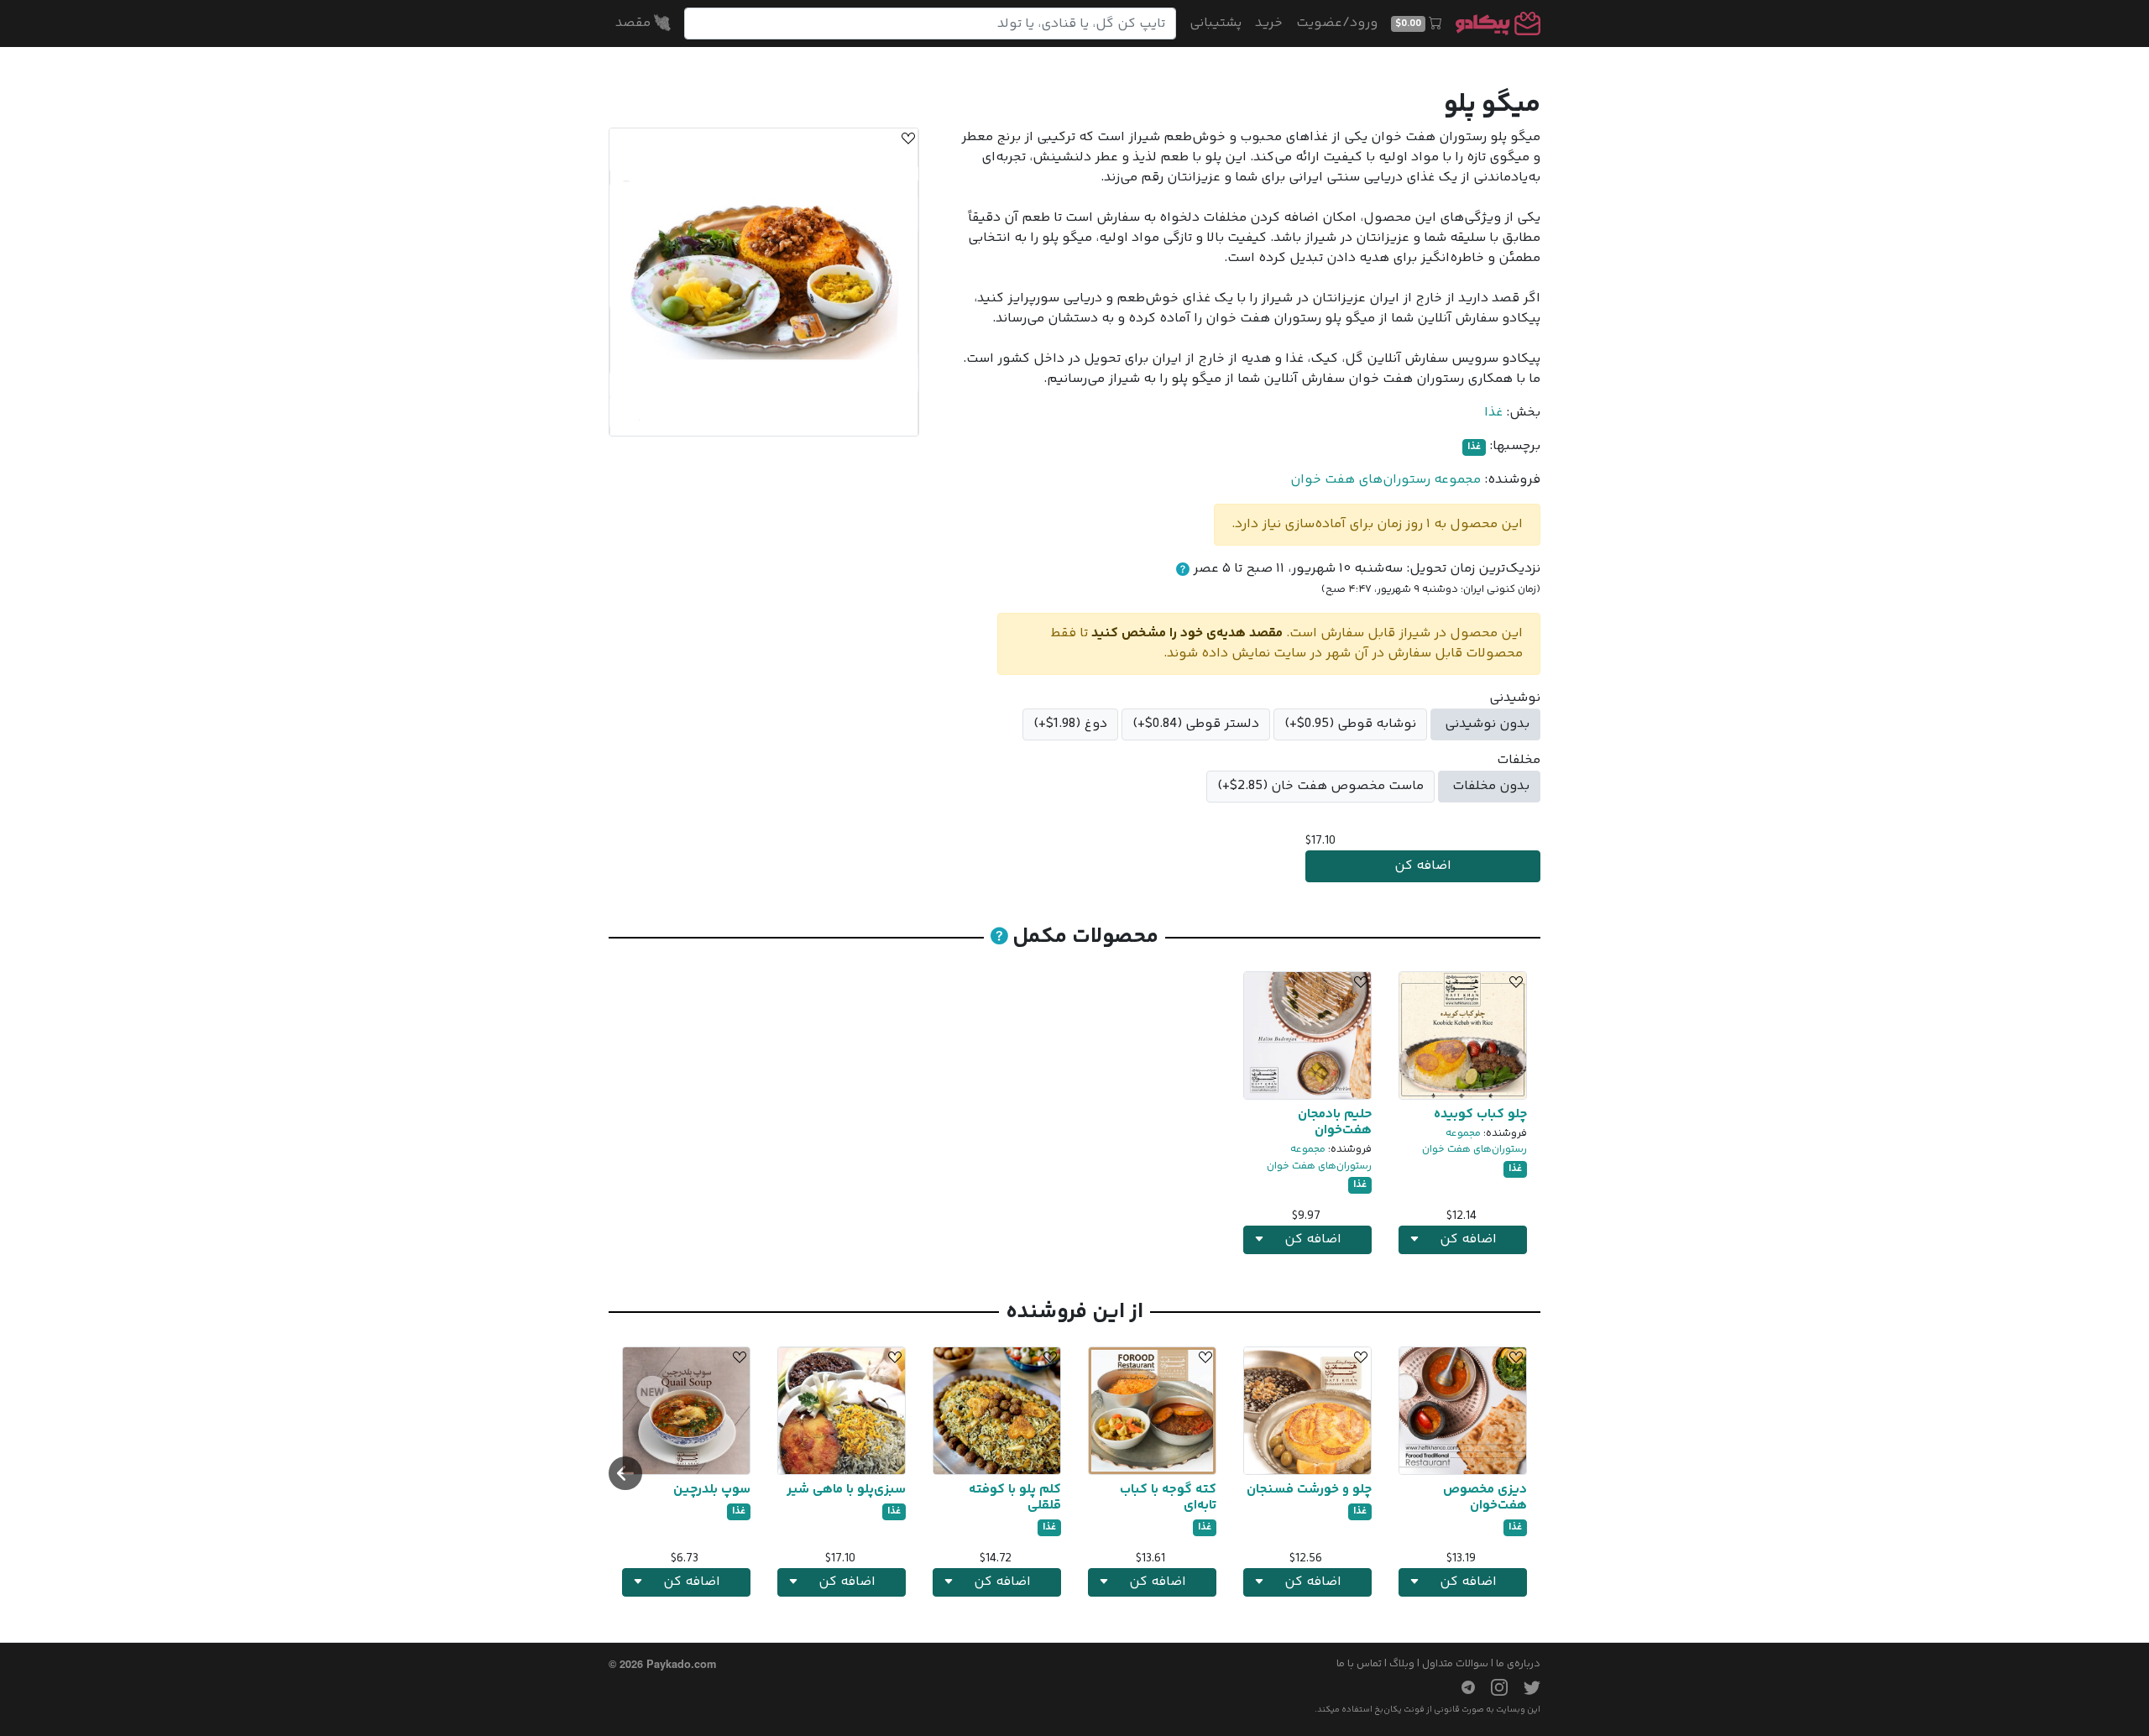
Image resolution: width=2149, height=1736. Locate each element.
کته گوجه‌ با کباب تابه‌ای (1168, 1498)
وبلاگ (1402, 1664)
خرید (1269, 23)
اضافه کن (1423, 866)
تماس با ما (1359, 1664)
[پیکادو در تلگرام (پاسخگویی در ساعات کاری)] (1461, 1687)
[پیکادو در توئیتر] (1525, 1687)
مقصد (635, 23)
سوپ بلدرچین (712, 1490)
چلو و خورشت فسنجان (1309, 1490)
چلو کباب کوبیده (1480, 1114)
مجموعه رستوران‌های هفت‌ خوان (1386, 480)
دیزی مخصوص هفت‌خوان (1485, 1498)
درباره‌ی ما (1518, 1664)
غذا (1493, 413)
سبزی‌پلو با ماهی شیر (846, 1490)
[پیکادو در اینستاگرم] (1493, 1687)
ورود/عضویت (1337, 23)
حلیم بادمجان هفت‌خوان (1335, 1122)
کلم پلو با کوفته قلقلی (1015, 1498)
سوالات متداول (1455, 1664)
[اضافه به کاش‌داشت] (906, 141)
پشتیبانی (1216, 23)
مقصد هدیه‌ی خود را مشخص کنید (1187, 633)
